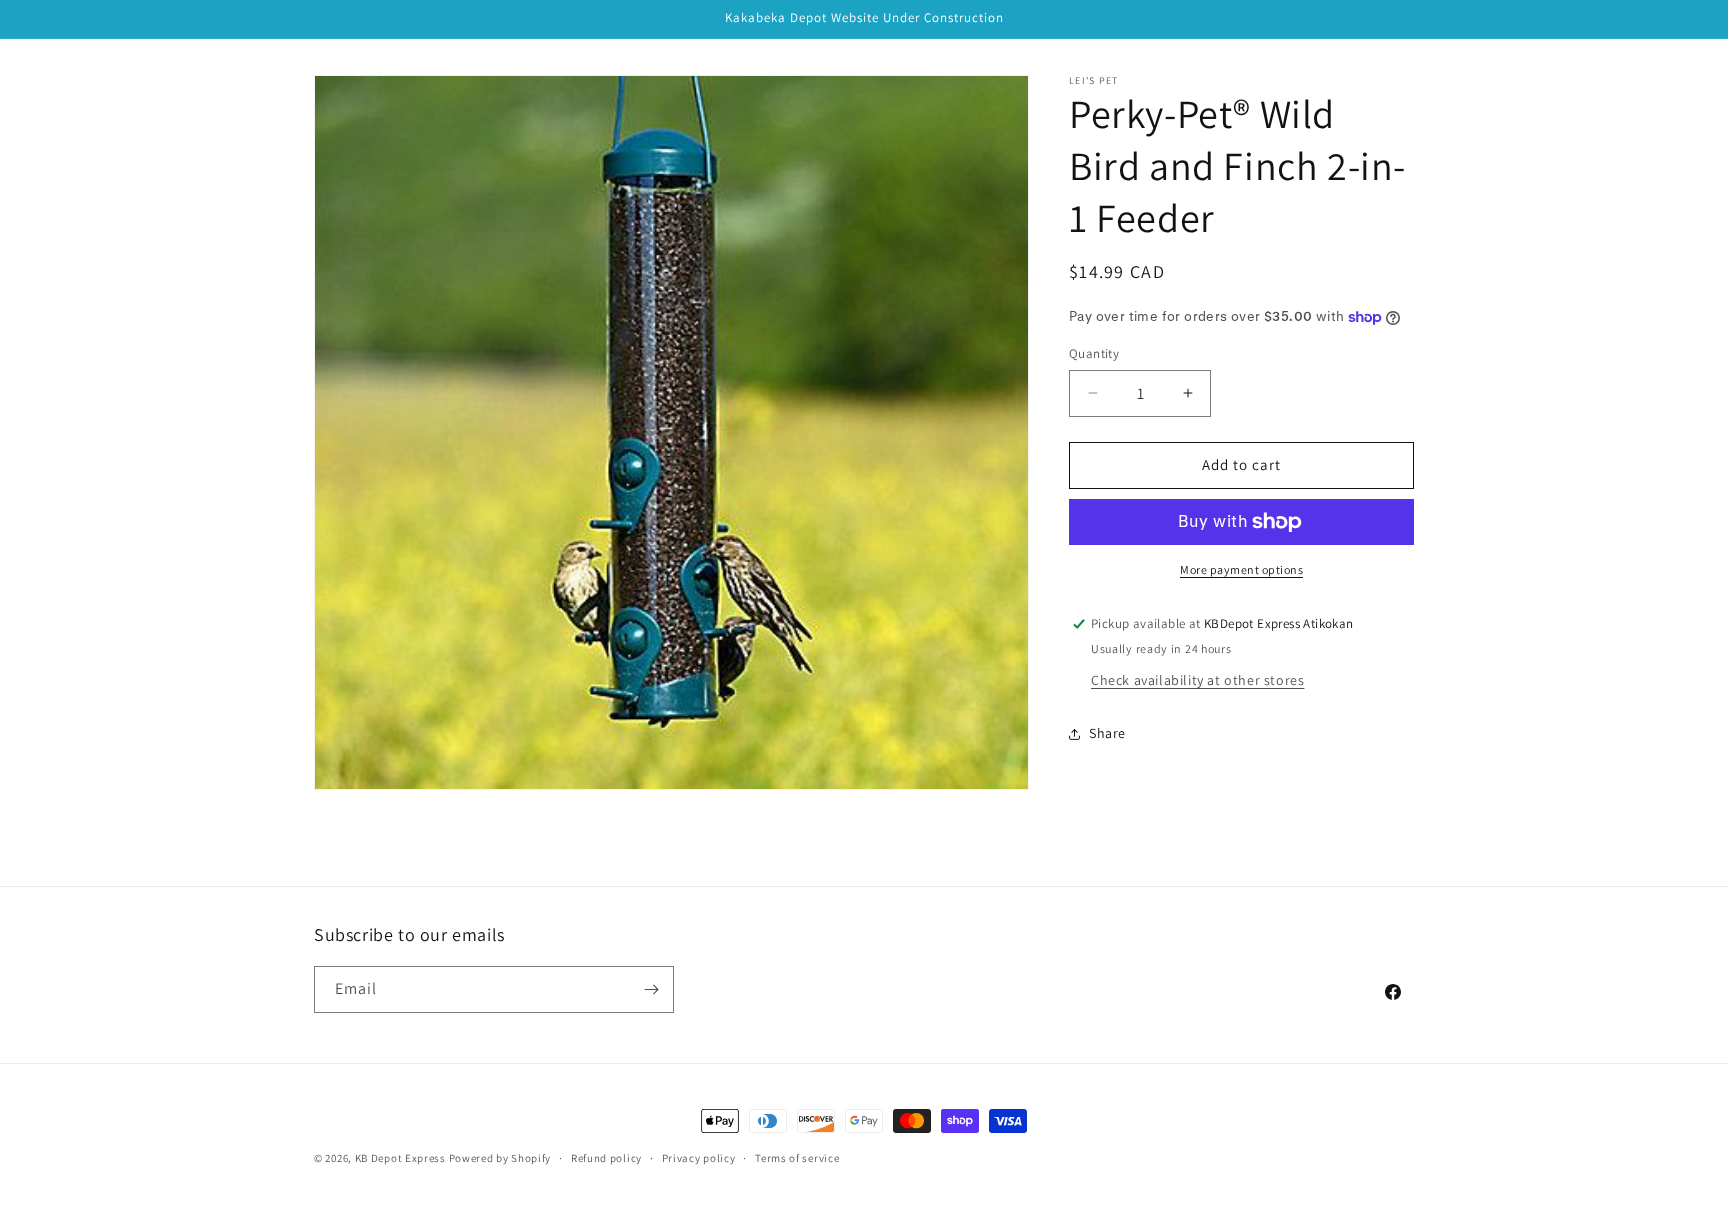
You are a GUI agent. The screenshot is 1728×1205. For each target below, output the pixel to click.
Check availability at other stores (1197, 680)
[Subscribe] (651, 989)
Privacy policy (699, 1158)
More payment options (1241, 569)
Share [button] (1107, 733)
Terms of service (797, 1158)
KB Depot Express (400, 1158)
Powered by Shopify (500, 1158)
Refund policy (606, 1158)
